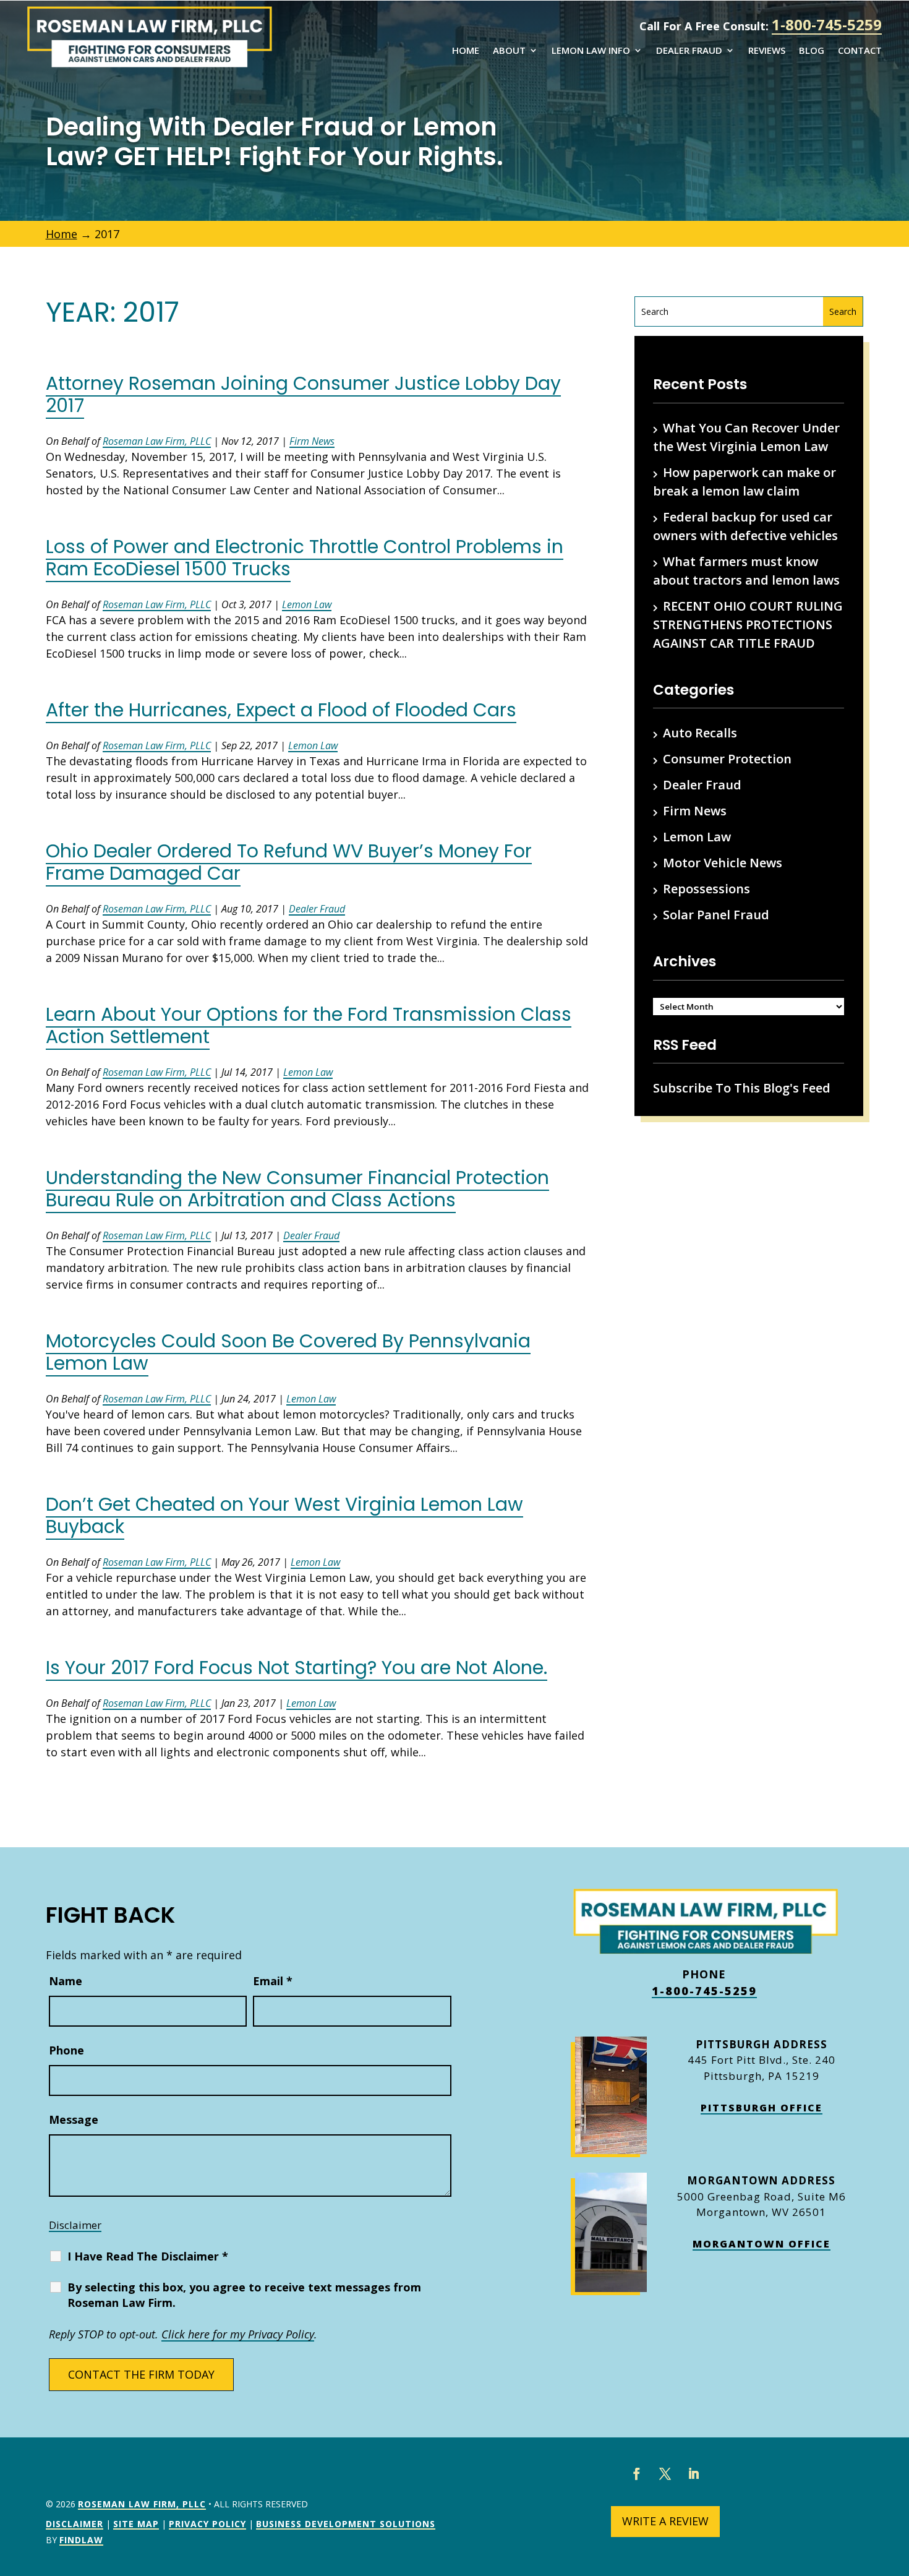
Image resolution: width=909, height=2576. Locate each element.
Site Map (136, 2524)
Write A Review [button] (665, 2521)
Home (466, 51)
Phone (66, 2050)
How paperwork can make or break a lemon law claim (745, 482)
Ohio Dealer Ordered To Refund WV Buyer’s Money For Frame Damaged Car (289, 862)
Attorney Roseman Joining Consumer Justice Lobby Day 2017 (303, 394)
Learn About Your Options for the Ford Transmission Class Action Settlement (309, 1025)
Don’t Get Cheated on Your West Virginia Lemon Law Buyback (284, 1515)
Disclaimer (75, 2225)
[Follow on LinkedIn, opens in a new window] (694, 2474)
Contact (860, 51)
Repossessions (706, 889)
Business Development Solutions (346, 2524)
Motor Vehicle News (723, 863)
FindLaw (81, 2540)
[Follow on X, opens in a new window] (665, 2474)
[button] (897, 2486)
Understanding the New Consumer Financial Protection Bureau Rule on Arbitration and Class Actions (297, 1189)
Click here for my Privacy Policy (238, 2334)
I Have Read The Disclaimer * (148, 2256)
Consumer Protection (727, 759)
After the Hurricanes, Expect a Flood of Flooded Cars (281, 710)
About (509, 51)
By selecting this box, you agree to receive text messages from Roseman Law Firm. (244, 2295)
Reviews (767, 51)
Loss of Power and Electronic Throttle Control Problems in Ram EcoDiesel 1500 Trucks (305, 558)
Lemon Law (307, 604)
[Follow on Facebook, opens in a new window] (637, 2474)
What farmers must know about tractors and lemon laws (746, 571)
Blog (812, 51)
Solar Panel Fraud (716, 915)
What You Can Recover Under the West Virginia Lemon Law (746, 437)
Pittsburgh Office (762, 2108)
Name (66, 1981)
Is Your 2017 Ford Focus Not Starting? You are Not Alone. (297, 1668)
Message (74, 2119)
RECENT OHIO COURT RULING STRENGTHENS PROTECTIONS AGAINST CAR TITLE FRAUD (748, 625)
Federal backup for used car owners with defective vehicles (745, 526)
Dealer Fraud (689, 51)
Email (273, 1981)
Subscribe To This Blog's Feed (742, 1088)
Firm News (312, 441)
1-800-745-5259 (827, 24)
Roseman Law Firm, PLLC (157, 441)
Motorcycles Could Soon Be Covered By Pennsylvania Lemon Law (288, 1352)
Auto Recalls (700, 733)
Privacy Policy (207, 2524)
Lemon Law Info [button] (591, 51)
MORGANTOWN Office (762, 2244)
